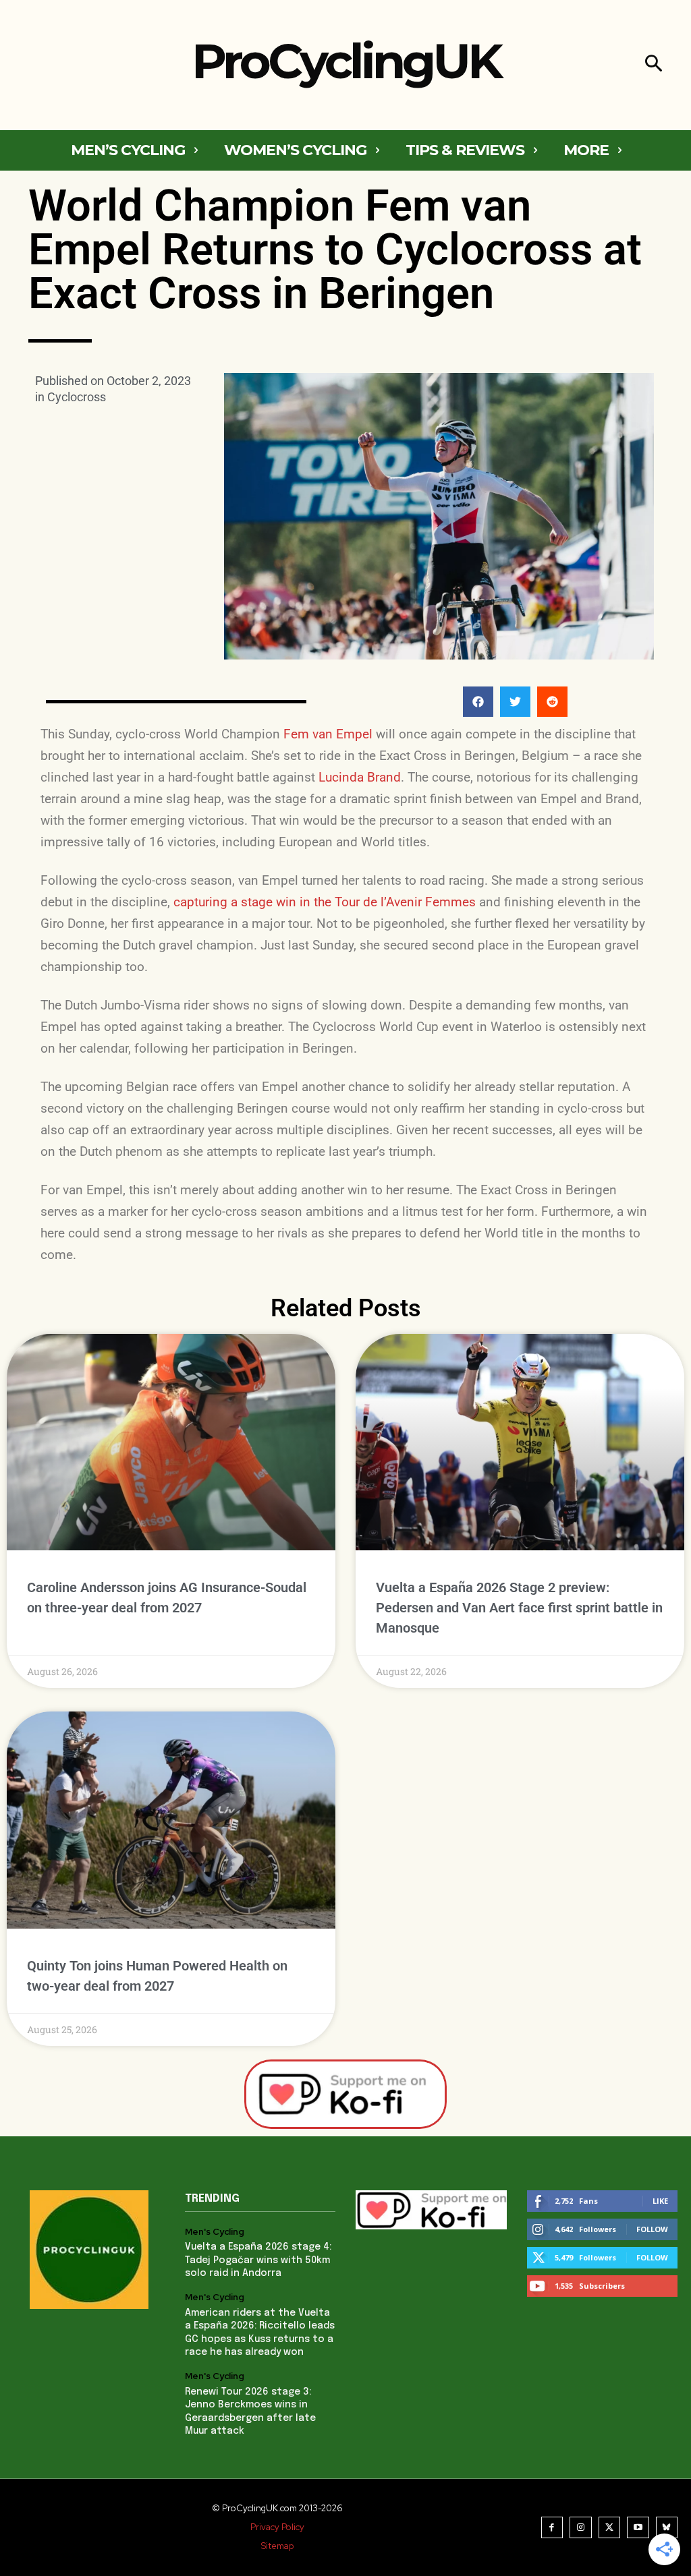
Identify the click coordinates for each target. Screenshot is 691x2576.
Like (660, 2201)
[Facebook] (552, 2528)
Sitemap (277, 2546)
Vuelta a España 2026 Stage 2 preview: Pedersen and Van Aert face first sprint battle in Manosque (519, 1608)
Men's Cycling (215, 2232)
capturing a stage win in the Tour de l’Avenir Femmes (325, 902)
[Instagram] (581, 2528)
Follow (652, 2229)
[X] (610, 2528)
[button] (654, 65)
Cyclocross (77, 397)
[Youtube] (638, 2528)
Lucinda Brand (360, 777)
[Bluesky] (667, 2528)
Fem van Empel (328, 734)
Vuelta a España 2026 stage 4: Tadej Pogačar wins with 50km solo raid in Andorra (258, 2260)
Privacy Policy (277, 2527)
